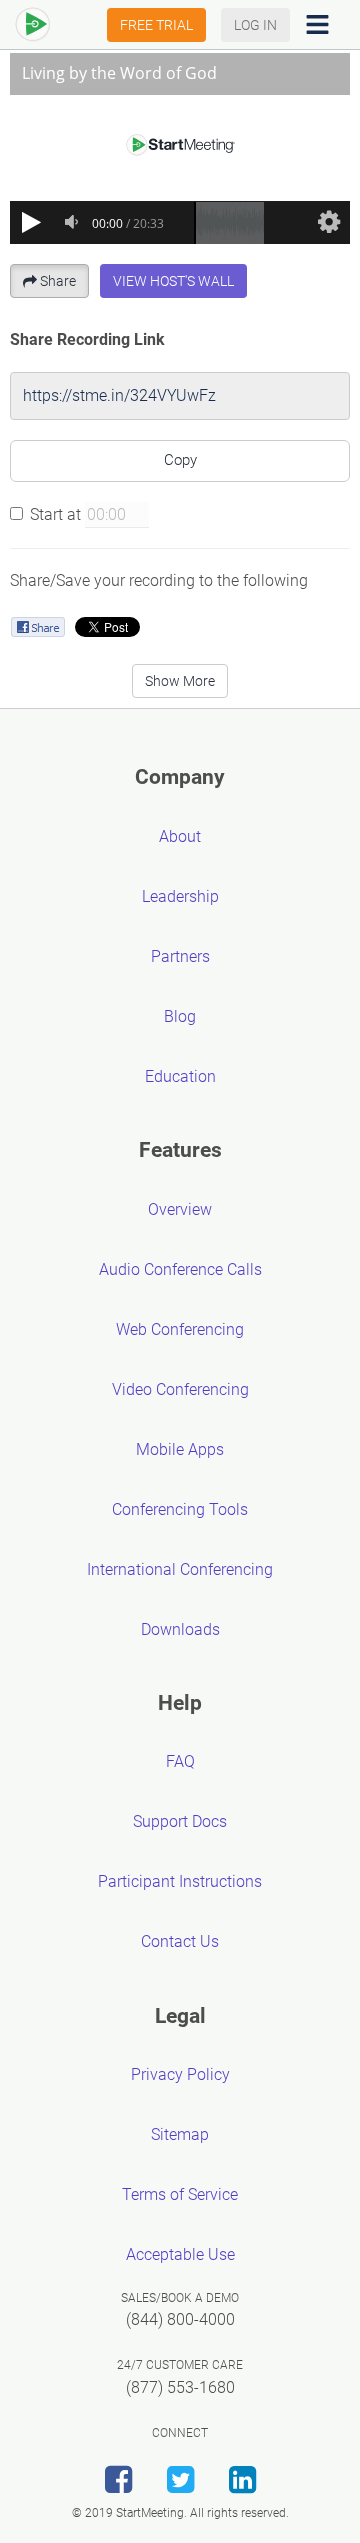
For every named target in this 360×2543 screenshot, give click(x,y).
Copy (180, 460)
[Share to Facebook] (37, 626)
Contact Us (180, 1941)
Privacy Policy (180, 2074)
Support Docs (180, 1821)
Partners (180, 956)
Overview (180, 1209)
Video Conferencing (180, 1389)
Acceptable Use (180, 2254)
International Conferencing (180, 1569)
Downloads (180, 1629)
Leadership (180, 896)
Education (180, 1076)
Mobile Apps (180, 1449)
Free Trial (156, 25)
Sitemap (180, 2134)
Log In (255, 25)
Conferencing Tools (180, 1509)
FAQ (180, 1761)
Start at (55, 514)
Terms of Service (180, 2194)
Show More (180, 681)
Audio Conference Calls (180, 1269)
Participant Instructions (180, 1881)
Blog (180, 1016)
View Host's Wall (173, 281)
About (180, 836)
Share (58, 281)
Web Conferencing (180, 1329)
